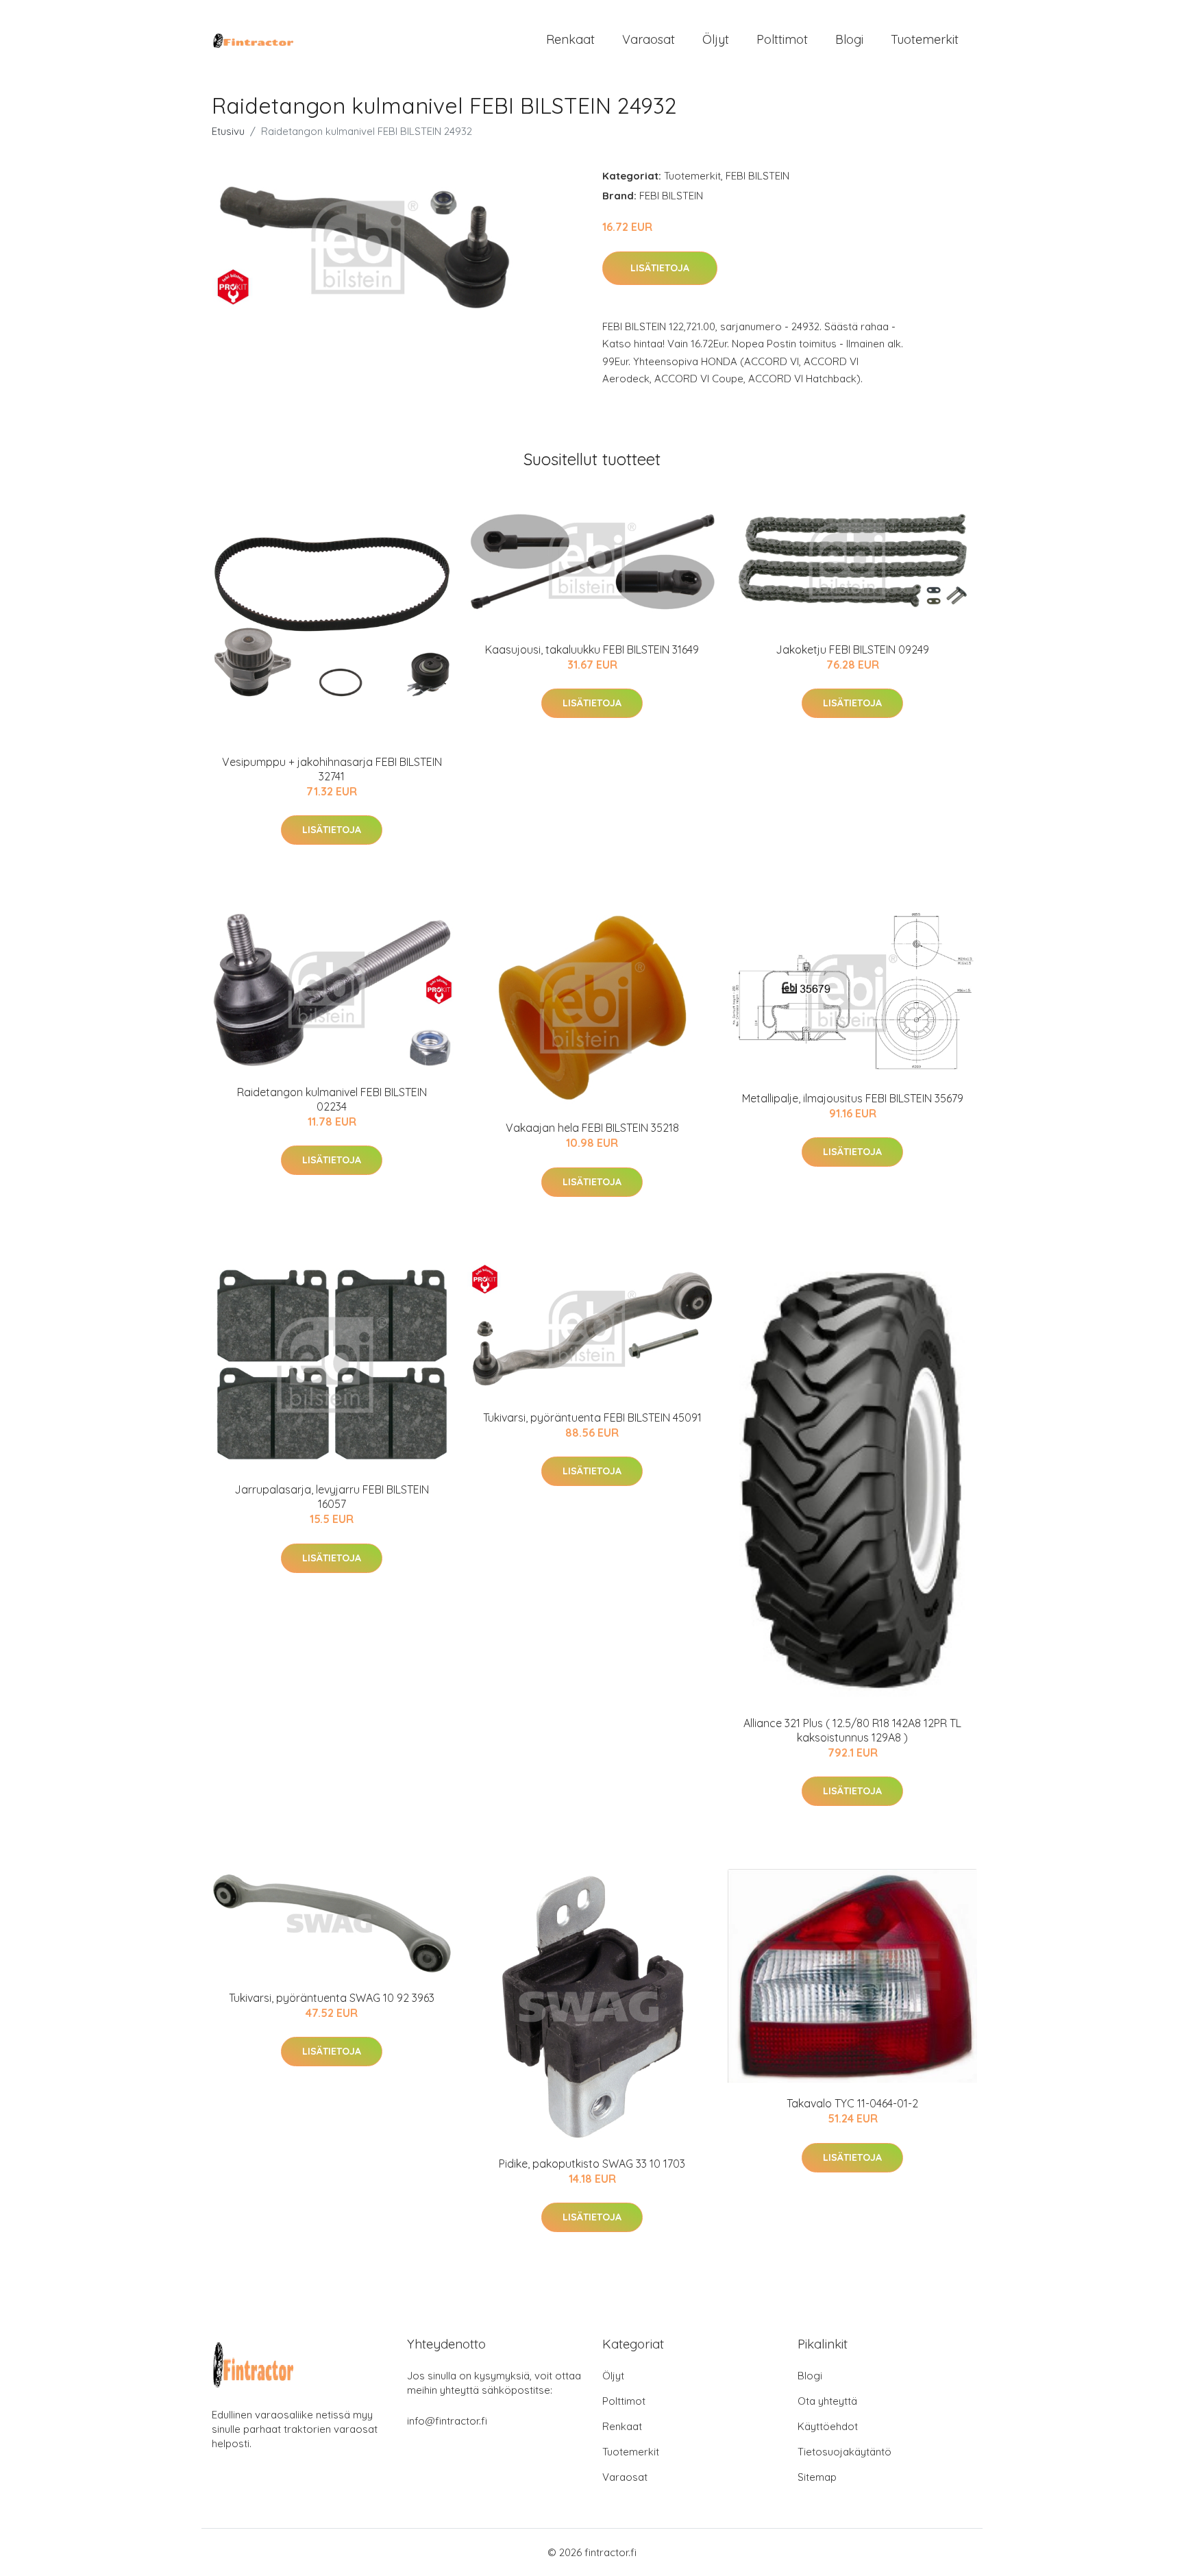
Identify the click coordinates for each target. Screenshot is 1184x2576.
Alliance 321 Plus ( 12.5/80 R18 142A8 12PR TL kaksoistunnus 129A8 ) (852, 1730)
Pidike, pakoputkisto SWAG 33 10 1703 (592, 2164)
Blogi (849, 39)
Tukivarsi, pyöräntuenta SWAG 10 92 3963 (332, 1998)
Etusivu (228, 131)
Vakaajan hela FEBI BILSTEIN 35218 (592, 1128)
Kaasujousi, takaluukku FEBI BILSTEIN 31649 (592, 649)
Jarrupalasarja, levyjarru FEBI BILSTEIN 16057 (332, 1497)
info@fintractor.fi (447, 2421)
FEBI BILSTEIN (757, 176)
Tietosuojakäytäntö (844, 2452)
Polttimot (782, 39)
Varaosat (649, 39)
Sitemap (817, 2477)
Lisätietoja (660, 268)
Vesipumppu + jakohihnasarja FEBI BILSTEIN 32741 (332, 769)
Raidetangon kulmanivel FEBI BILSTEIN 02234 (332, 1099)
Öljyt (716, 39)
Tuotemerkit (925, 39)
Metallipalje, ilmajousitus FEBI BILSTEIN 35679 (853, 1098)
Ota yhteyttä (827, 2401)
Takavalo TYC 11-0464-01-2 (852, 2103)
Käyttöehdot (828, 2426)
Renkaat (570, 39)
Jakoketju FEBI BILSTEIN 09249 (852, 649)
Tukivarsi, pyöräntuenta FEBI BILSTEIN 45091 (592, 1417)
